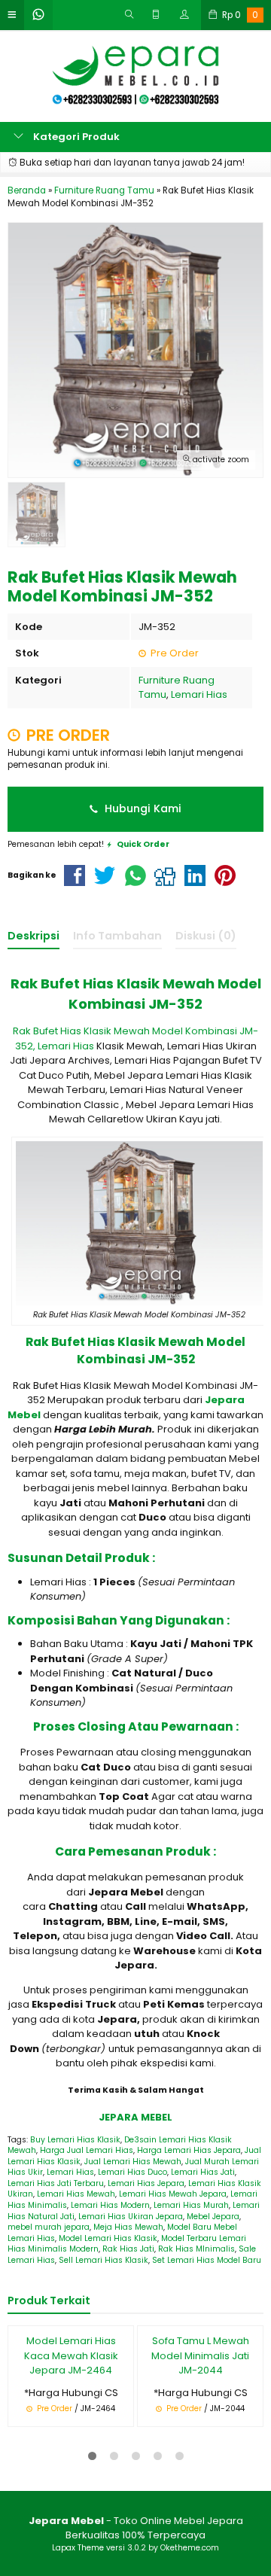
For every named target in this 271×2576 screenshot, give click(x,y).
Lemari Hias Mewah (76, 2194)
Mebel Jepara (213, 2217)
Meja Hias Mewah (128, 2227)
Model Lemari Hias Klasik (108, 2238)
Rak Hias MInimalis (196, 2249)
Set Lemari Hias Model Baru (207, 2260)
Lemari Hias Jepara (146, 2183)
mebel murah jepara (49, 2227)
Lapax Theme (78, 2548)
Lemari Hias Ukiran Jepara (131, 2217)
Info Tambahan (117, 936)
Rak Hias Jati (128, 2249)
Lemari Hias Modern (110, 2205)
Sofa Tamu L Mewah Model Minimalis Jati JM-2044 (200, 2355)
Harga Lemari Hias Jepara (189, 2150)
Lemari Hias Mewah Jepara (173, 2194)
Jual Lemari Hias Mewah (133, 2162)
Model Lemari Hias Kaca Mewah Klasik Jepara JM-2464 (71, 2355)
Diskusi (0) (206, 936)
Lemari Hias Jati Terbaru (56, 2183)
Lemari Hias (199, 694)
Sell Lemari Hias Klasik (104, 2260)
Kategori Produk (75, 137)
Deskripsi (33, 936)
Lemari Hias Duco (132, 2172)
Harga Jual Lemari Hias (87, 2150)
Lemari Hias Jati (203, 2172)
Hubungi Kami (142, 808)
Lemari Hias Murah (191, 2205)
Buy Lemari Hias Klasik (75, 2140)
